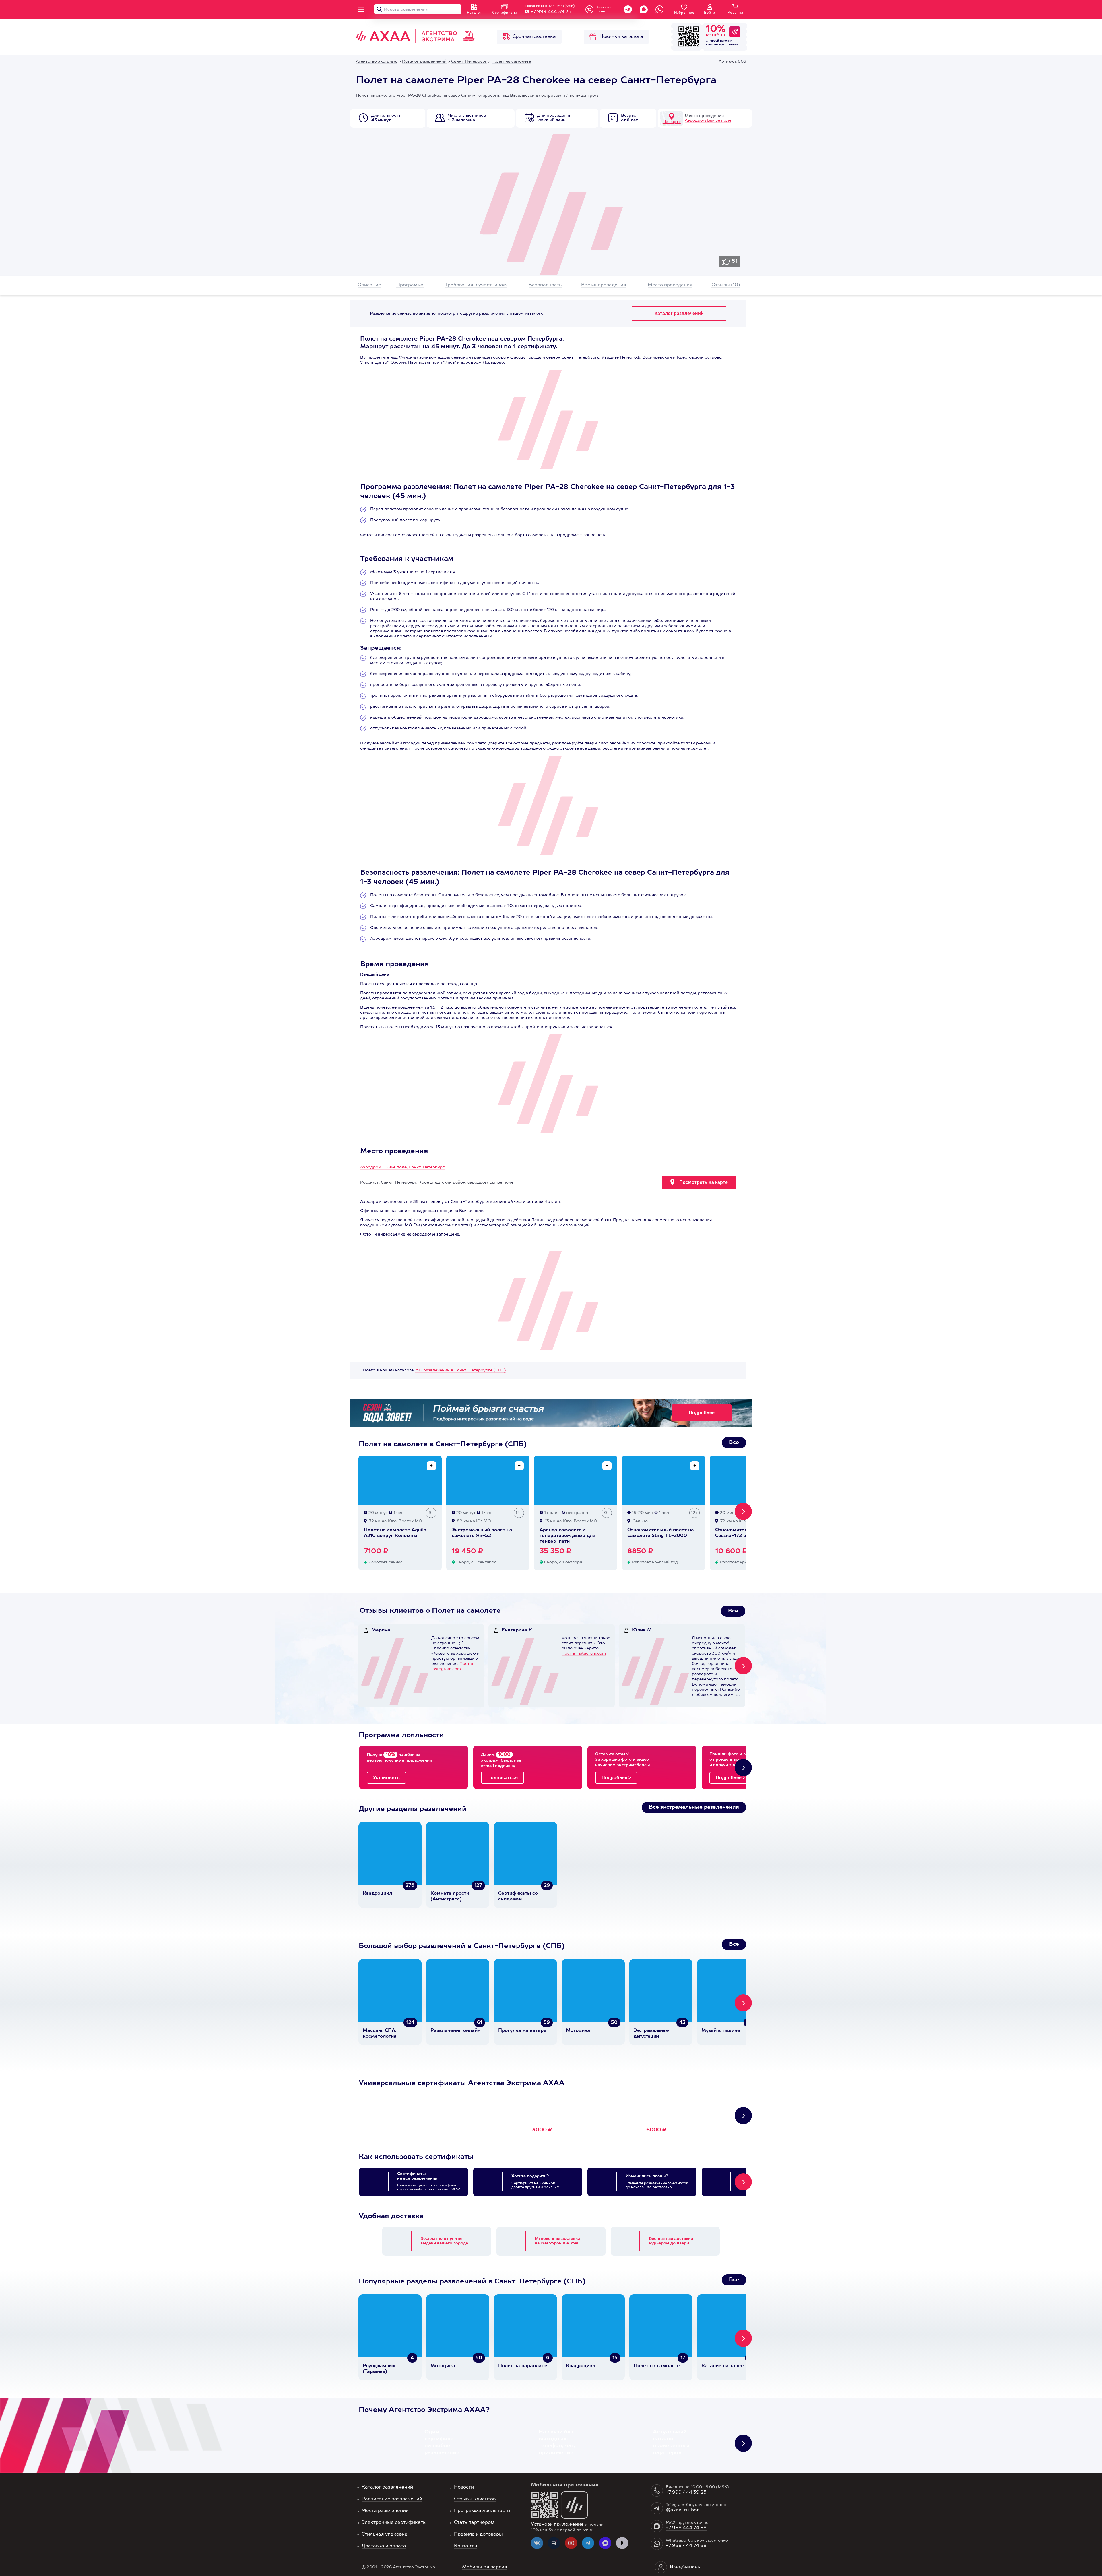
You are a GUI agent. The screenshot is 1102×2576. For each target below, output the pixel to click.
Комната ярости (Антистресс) (450, 1896)
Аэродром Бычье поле (708, 120)
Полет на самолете (657, 2366)
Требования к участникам (476, 285)
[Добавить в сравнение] (431, 1466)
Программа (410, 285)
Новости (464, 2487)
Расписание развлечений (392, 2499)
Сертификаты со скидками (518, 1896)
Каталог (474, 13)
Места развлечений (385, 2511)
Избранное (684, 13)
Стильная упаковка (385, 2534)
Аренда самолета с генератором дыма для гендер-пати (568, 1536)
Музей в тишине (721, 2031)
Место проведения (670, 285)
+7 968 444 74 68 (686, 2528)
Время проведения (604, 285)
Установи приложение (557, 2524)
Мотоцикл (578, 2031)
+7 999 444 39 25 (551, 12)
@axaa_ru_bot (682, 2510)
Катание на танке (723, 2366)
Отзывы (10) (726, 285)
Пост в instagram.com (584, 1653)
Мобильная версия (485, 2567)
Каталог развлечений (387, 2487)
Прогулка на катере (522, 2031)
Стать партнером (474, 2523)
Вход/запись (685, 2567)
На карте (672, 122)
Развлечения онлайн (455, 2031)
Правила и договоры (478, 2534)
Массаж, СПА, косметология (380, 2034)
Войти (710, 13)
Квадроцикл (377, 1894)
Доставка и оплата (384, 2546)
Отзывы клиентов (475, 2499)
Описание (369, 285)
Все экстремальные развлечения (694, 1807)
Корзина (735, 13)
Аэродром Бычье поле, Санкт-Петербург (402, 1167)
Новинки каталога (621, 37)
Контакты (466, 2546)
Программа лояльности (482, 2511)
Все (734, 1443)
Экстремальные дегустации (651, 2034)
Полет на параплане (523, 2366)
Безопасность (545, 285)
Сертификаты (504, 13)
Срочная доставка (534, 37)
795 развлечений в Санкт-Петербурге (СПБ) (460, 1370)
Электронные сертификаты (394, 2523)
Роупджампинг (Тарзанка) (379, 2369)
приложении (729, 44)
